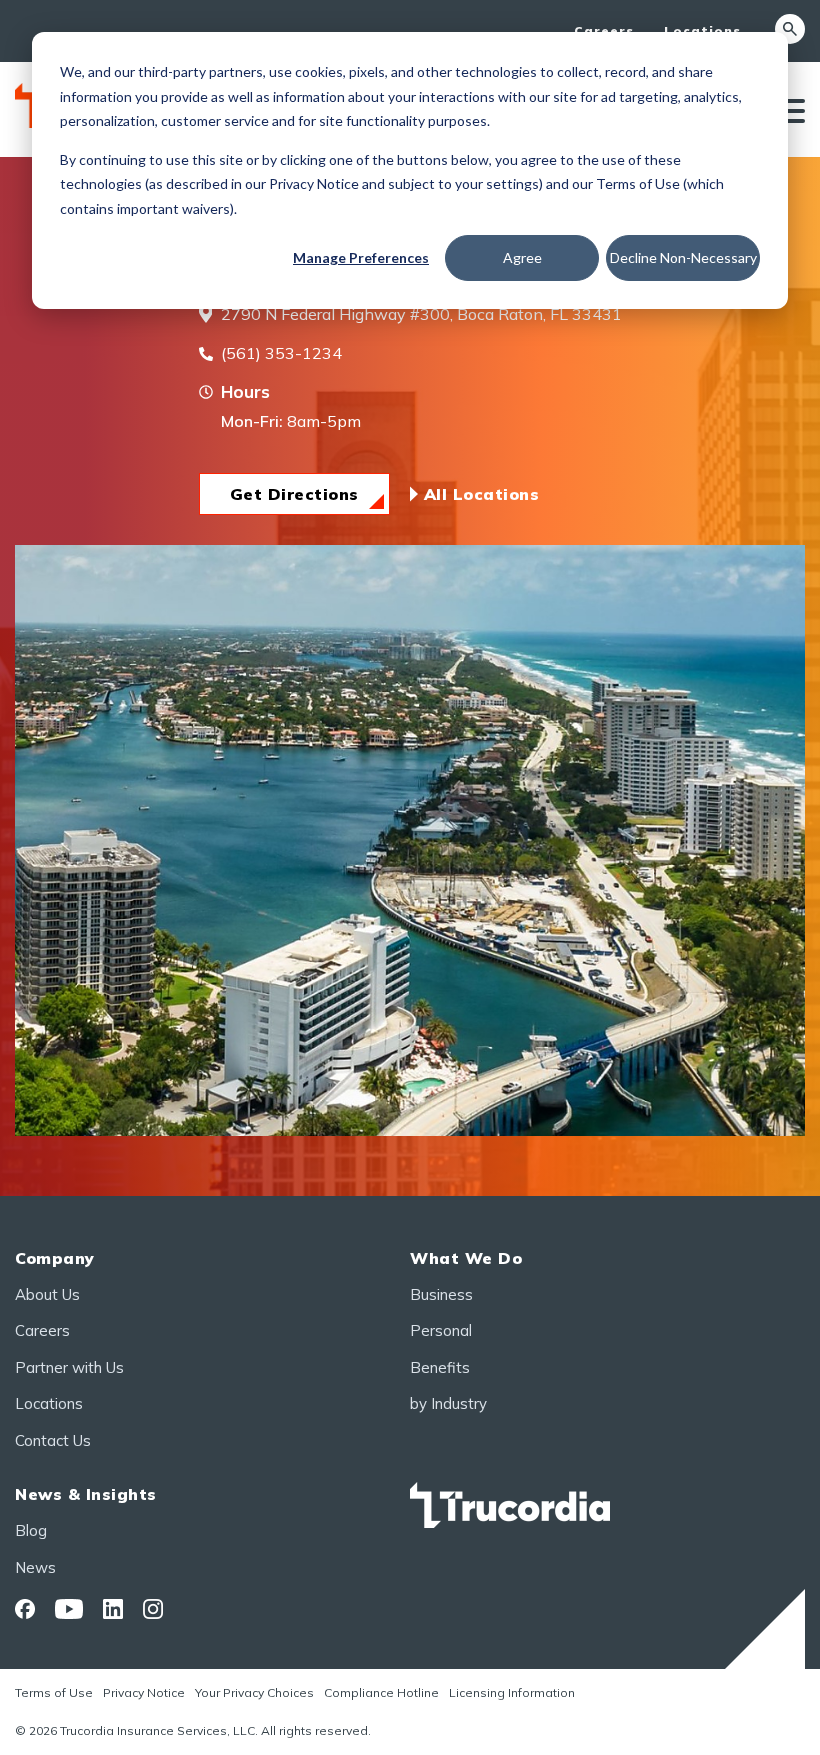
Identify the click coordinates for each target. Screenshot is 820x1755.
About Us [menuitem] (47, 1294)
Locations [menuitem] (702, 30)
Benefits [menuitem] (440, 1367)
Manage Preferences (361, 257)
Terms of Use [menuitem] (54, 1692)
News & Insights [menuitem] (86, 1494)
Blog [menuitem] (31, 1530)
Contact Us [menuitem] (53, 1440)
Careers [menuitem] (604, 30)
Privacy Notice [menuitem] (144, 1692)
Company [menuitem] (55, 1258)
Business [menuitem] (441, 1294)
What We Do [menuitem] (466, 1258)
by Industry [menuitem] (448, 1403)
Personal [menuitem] (441, 1330)
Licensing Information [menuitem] (512, 1692)
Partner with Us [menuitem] (69, 1367)
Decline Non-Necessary (683, 257)
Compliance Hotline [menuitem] (381, 1692)
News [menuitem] (35, 1567)
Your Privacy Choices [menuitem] (254, 1692)
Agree (522, 257)
